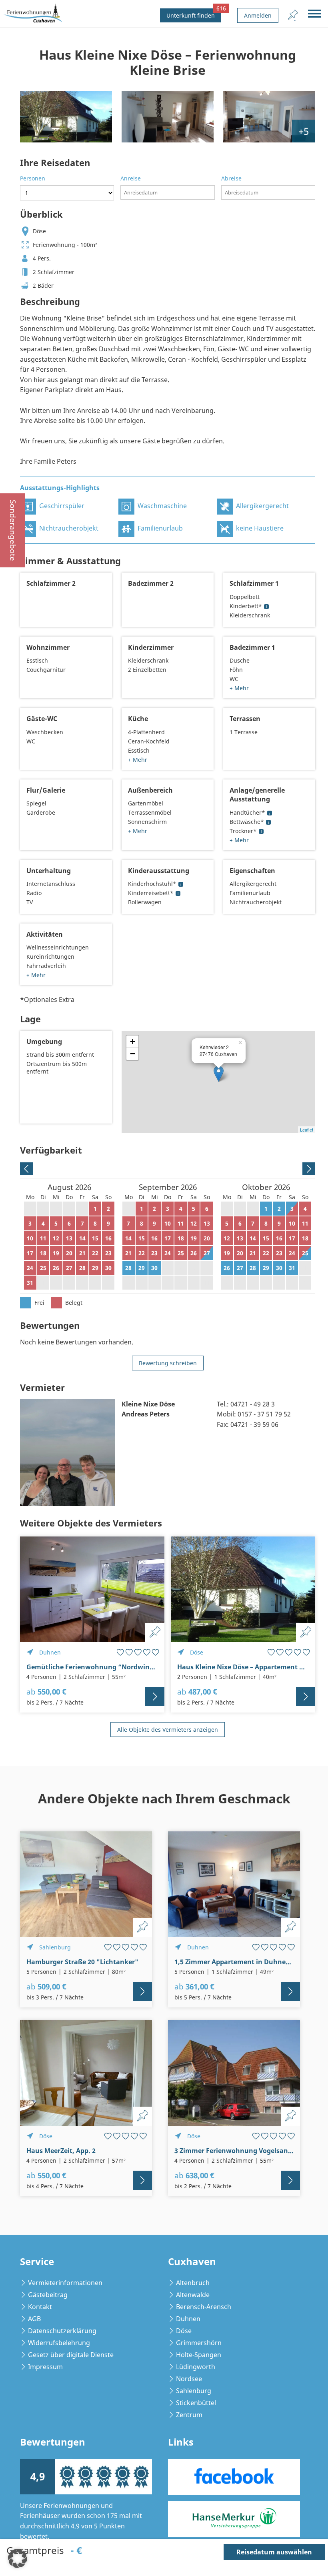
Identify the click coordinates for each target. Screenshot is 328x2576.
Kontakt (40, 2307)
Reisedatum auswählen (274, 2552)
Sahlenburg (194, 2391)
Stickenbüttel (196, 2403)
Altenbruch (193, 2283)
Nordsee (189, 2379)
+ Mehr (239, 688)
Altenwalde (193, 2295)
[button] (18, 2558)
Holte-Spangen (199, 2355)
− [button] (133, 1054)
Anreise (131, 178)
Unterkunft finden (194, 14)
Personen (33, 178)
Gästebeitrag (48, 2295)
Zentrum (189, 2415)
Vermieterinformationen (65, 2283)
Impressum (45, 2367)
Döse (184, 2331)
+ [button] (133, 1041)
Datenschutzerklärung (62, 2331)
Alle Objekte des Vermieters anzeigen (168, 1730)
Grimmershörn (199, 2343)
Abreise (231, 178)
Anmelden (258, 15)
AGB (34, 2319)
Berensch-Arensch (204, 2307)
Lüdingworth (196, 2367)
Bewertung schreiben (168, 1363)
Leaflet (307, 1130)
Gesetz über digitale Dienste (71, 2355)
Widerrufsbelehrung (59, 2343)
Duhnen (188, 2319)
